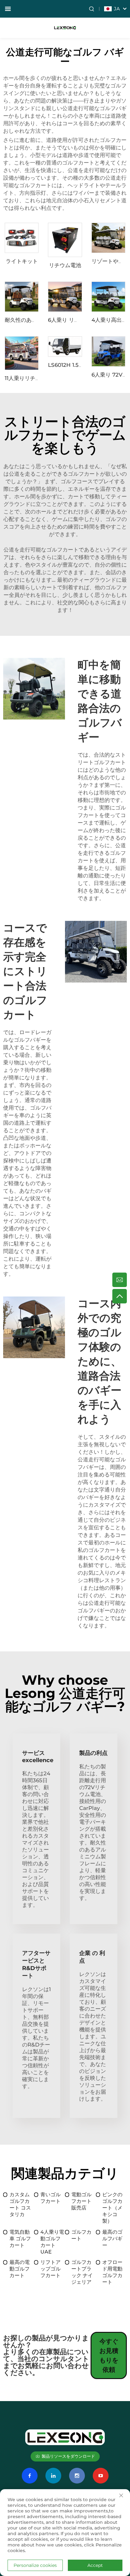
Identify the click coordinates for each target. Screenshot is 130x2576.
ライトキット (22, 261)
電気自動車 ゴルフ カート (20, 2239)
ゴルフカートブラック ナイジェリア (82, 2272)
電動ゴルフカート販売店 (81, 2201)
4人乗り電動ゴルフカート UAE (52, 2242)
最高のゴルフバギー (112, 2239)
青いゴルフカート (50, 2198)
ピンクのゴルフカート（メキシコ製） (112, 2208)
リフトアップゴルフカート (50, 2269)
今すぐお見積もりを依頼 (109, 2355)
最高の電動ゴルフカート (20, 2269)
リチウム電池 (65, 265)
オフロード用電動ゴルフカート (112, 2272)
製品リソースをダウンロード (68, 2456)
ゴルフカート (81, 2235)
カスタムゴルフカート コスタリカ (20, 2204)
